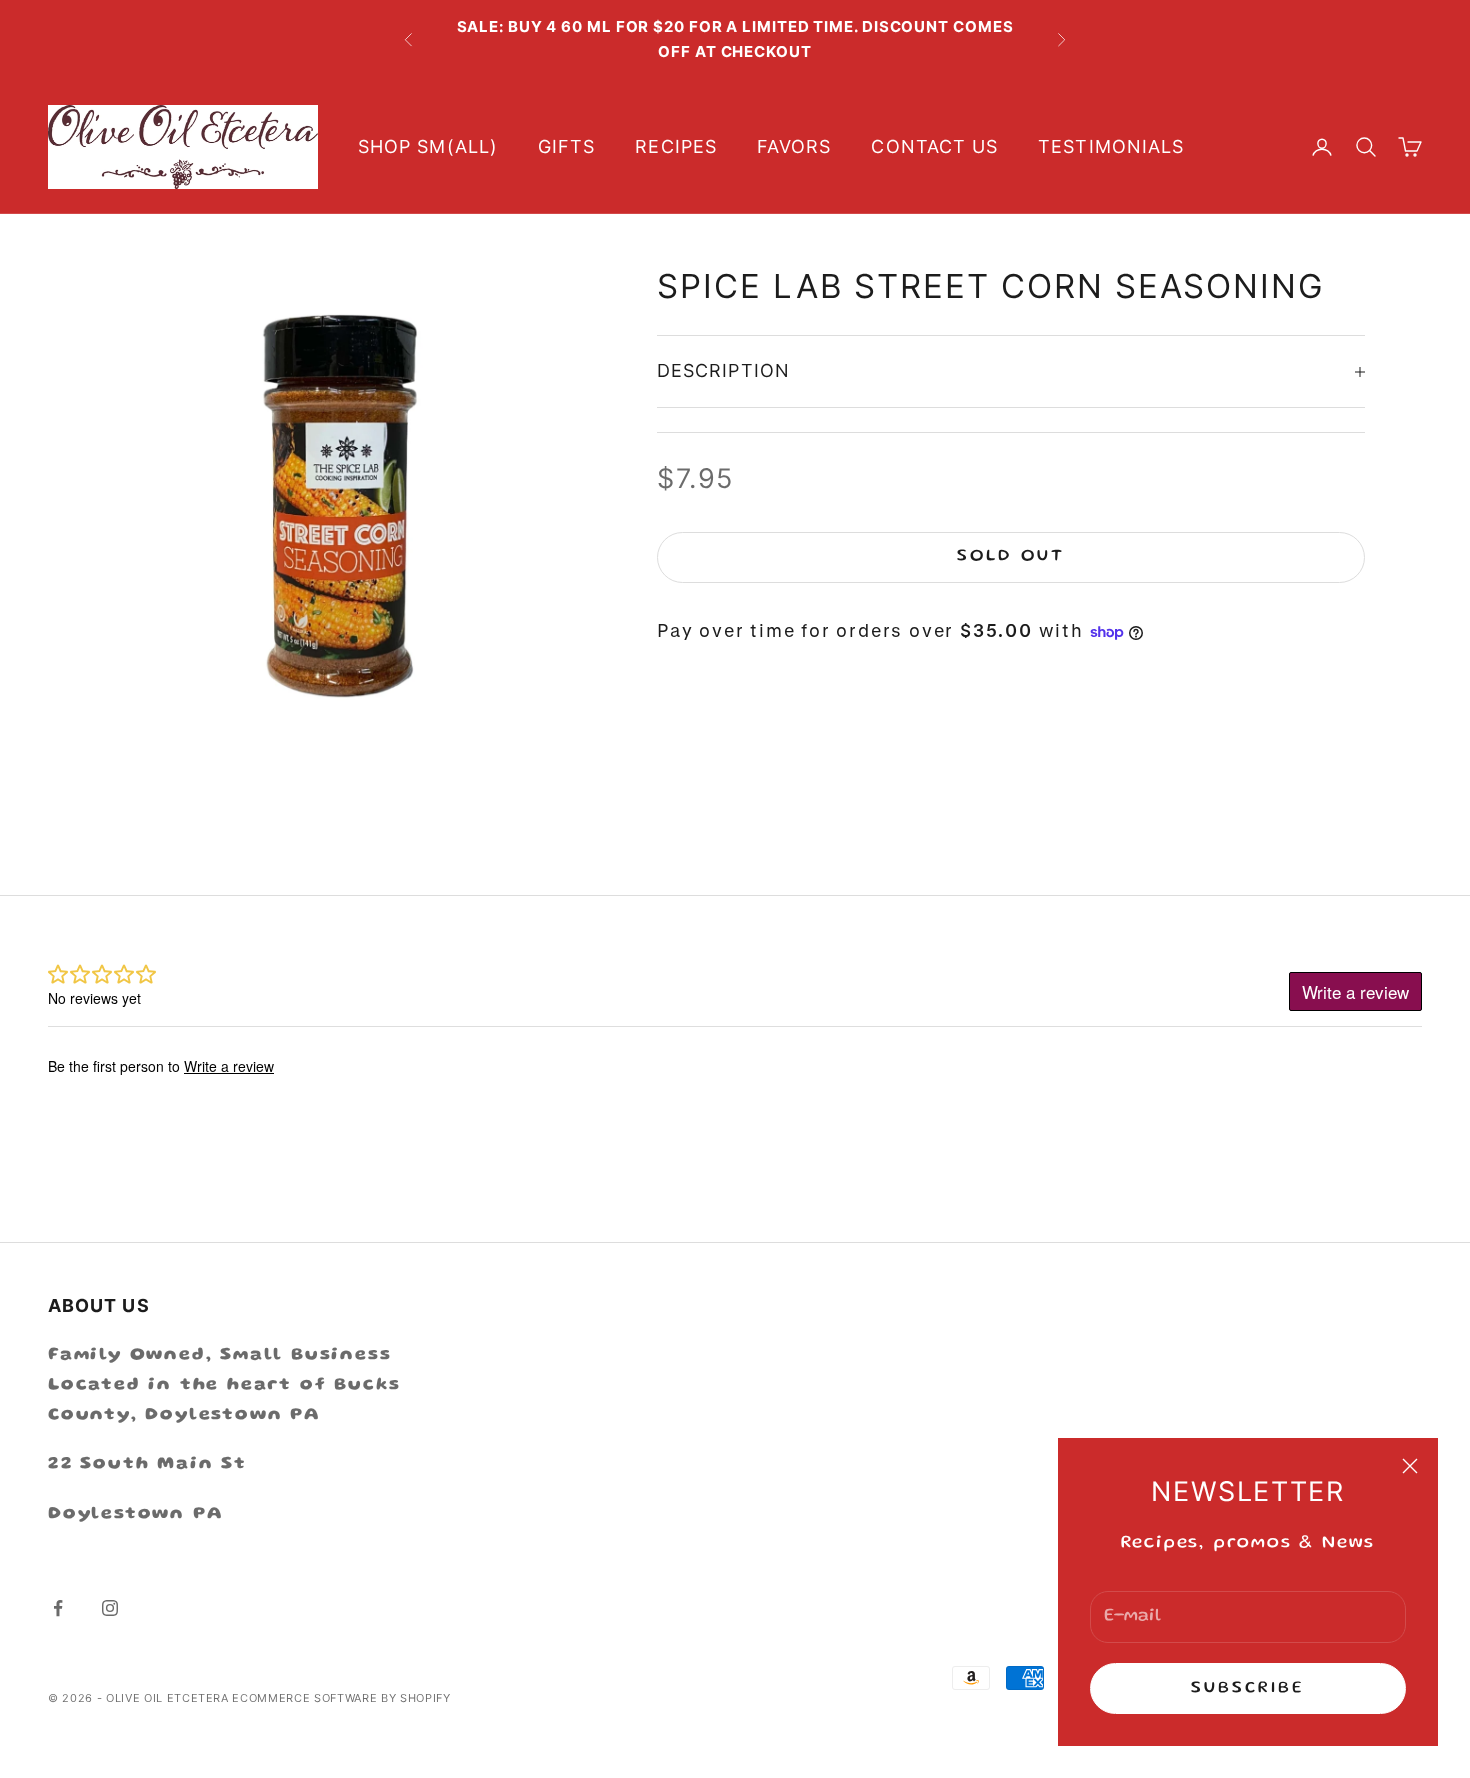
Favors (794, 146)
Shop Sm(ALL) (428, 146)
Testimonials (1111, 146)
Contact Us (934, 146)
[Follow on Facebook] (58, 1608)
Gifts (566, 146)
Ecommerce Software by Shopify (341, 1698)
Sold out (1010, 557)
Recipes (676, 146)
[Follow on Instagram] (110, 1608)
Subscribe (1248, 1688)
